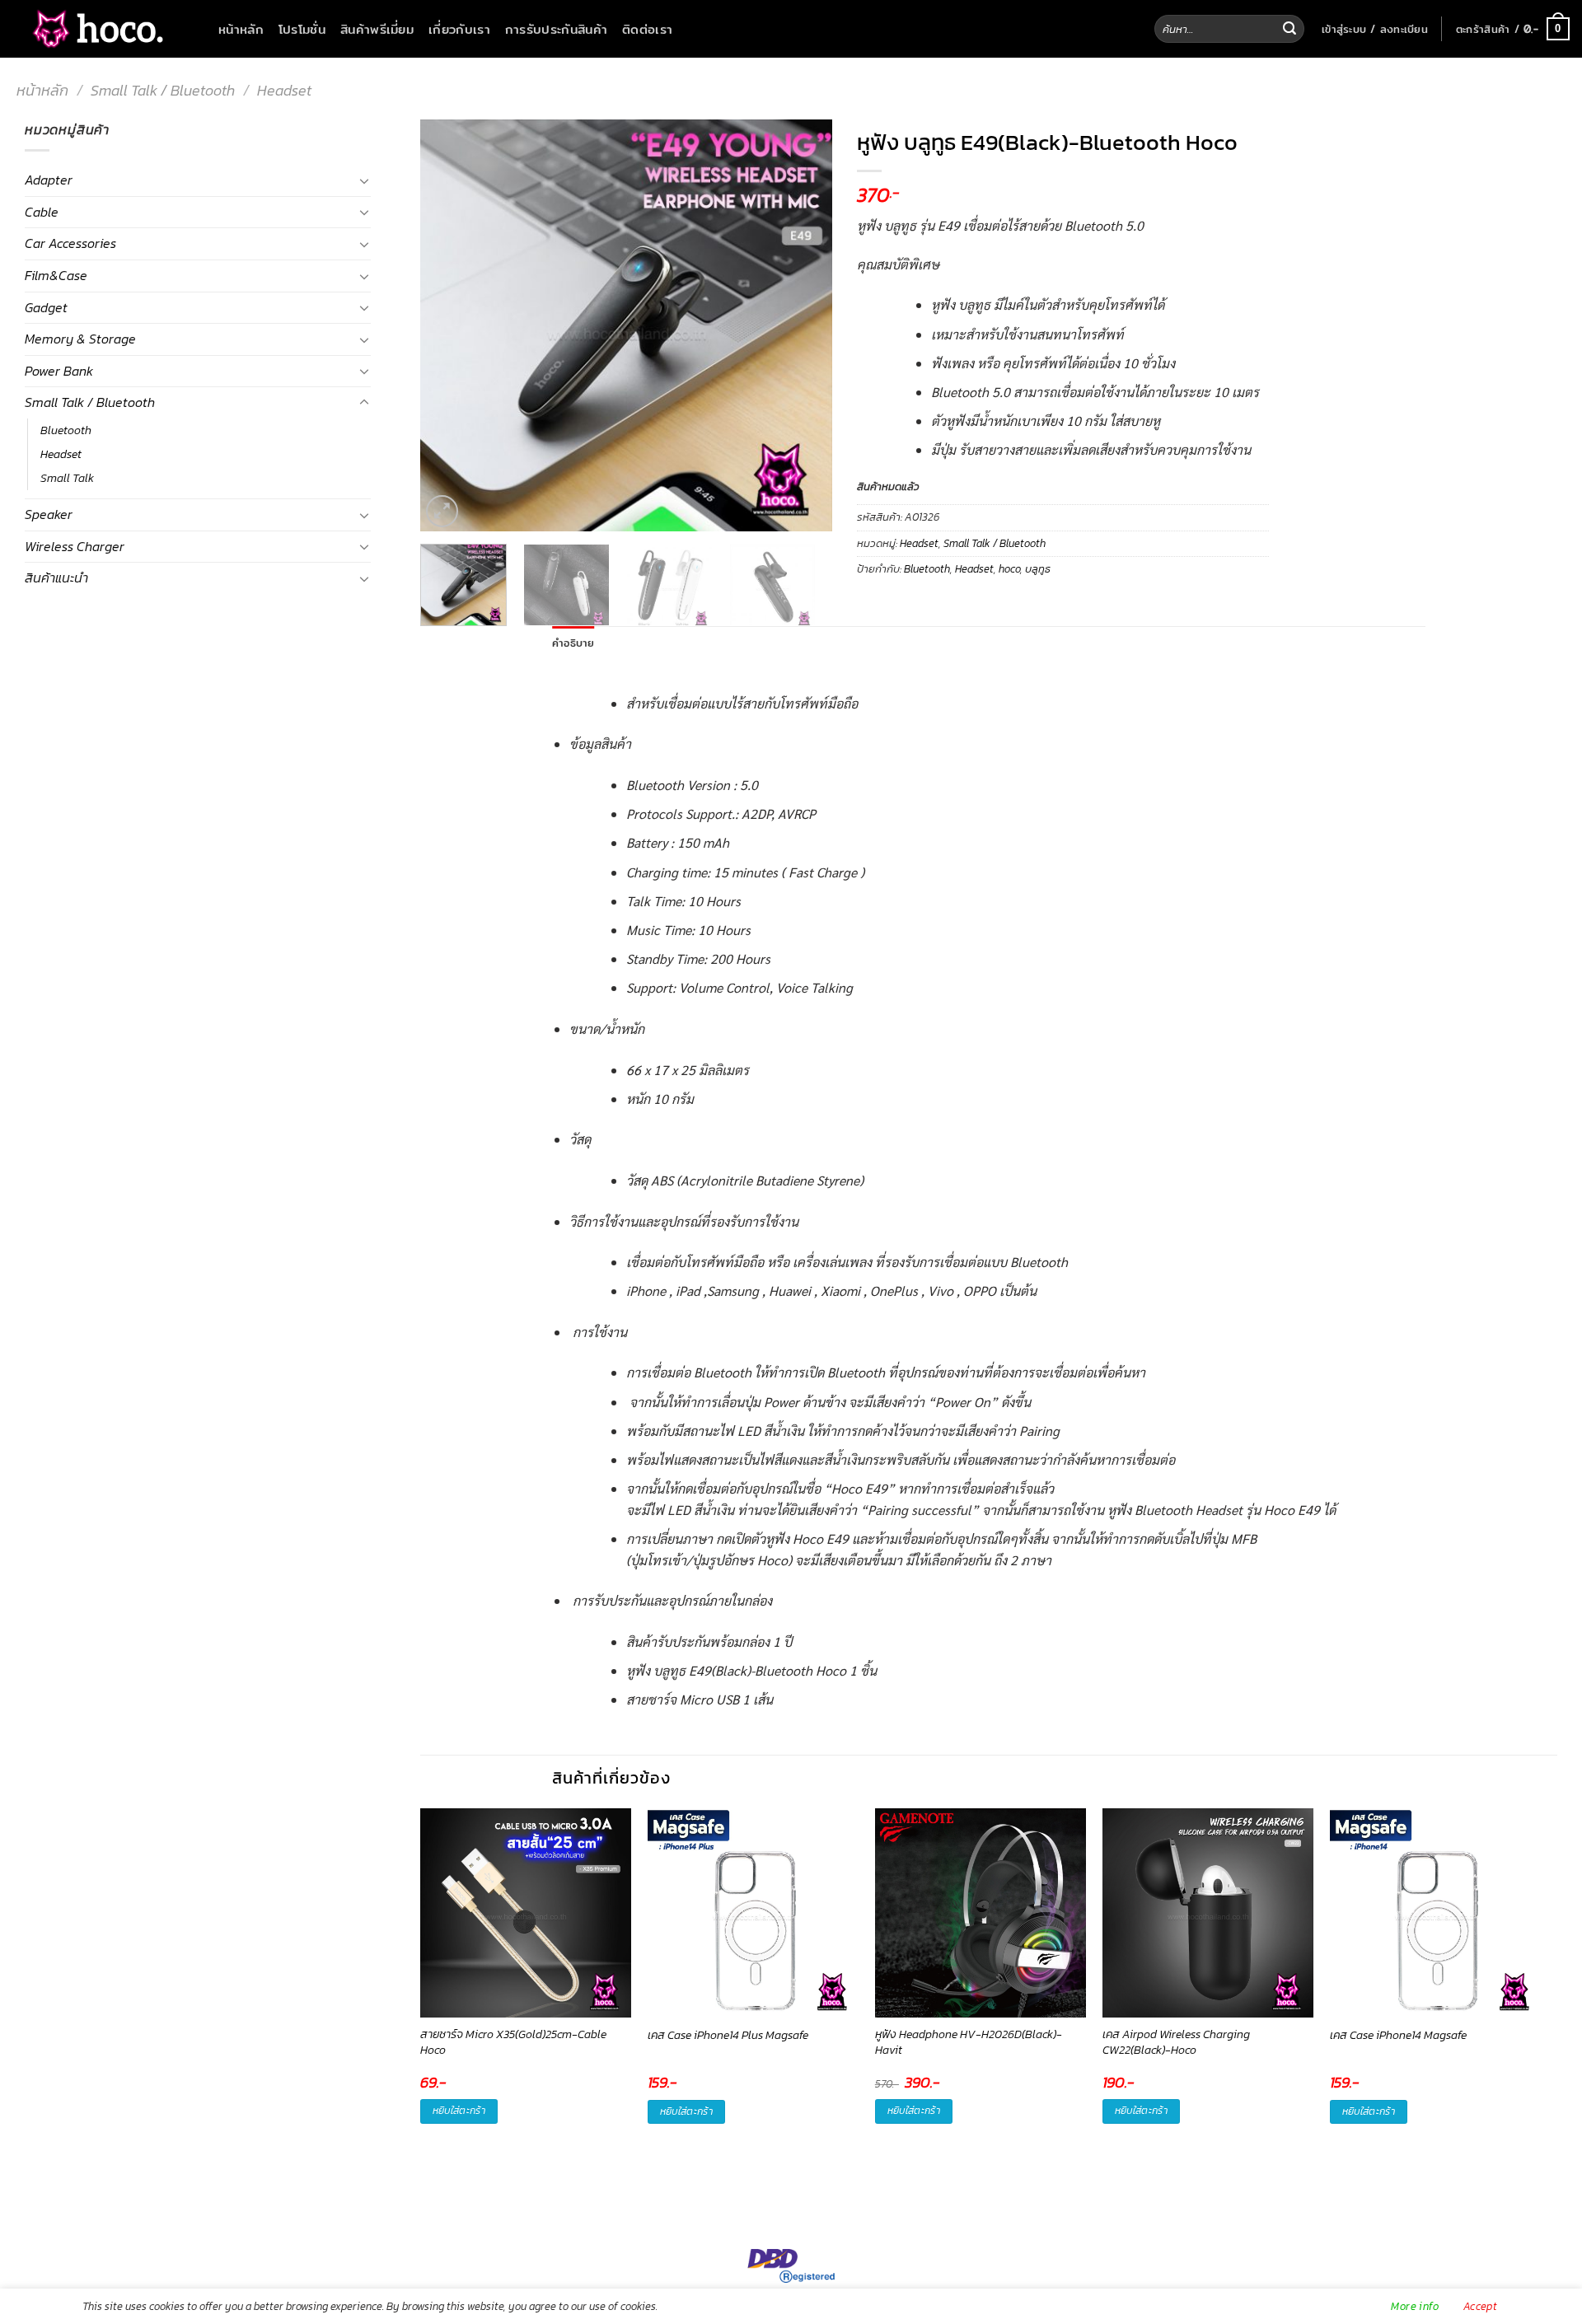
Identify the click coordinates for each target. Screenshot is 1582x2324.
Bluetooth (66, 430)
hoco (1009, 569)
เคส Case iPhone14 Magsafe (1398, 2036)
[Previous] (449, 325)
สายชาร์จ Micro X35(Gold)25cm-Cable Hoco (513, 2043)
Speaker (49, 514)
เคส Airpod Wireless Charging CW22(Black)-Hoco (1176, 2043)
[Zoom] (442, 511)
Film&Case (56, 275)
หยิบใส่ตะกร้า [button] (459, 2111)
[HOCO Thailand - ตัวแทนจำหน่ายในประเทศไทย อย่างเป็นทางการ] (95, 29)
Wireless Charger (75, 546)
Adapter (49, 180)
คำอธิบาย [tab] (573, 643)
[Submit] (1289, 29)
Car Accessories (70, 243)
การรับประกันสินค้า (556, 29)
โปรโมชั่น (302, 29)
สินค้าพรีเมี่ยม (377, 29)
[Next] (803, 325)
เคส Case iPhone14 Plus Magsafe (728, 2036)
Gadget (46, 307)
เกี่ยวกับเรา (459, 29)
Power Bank (59, 371)
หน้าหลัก (241, 29)
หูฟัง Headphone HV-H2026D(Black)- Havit (969, 2043)
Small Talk (67, 478)
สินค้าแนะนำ (56, 577)
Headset (284, 90)
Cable (42, 212)
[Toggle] (364, 180)
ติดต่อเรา (647, 29)
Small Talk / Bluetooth (163, 90)
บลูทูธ (1038, 569)
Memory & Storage (80, 339)
